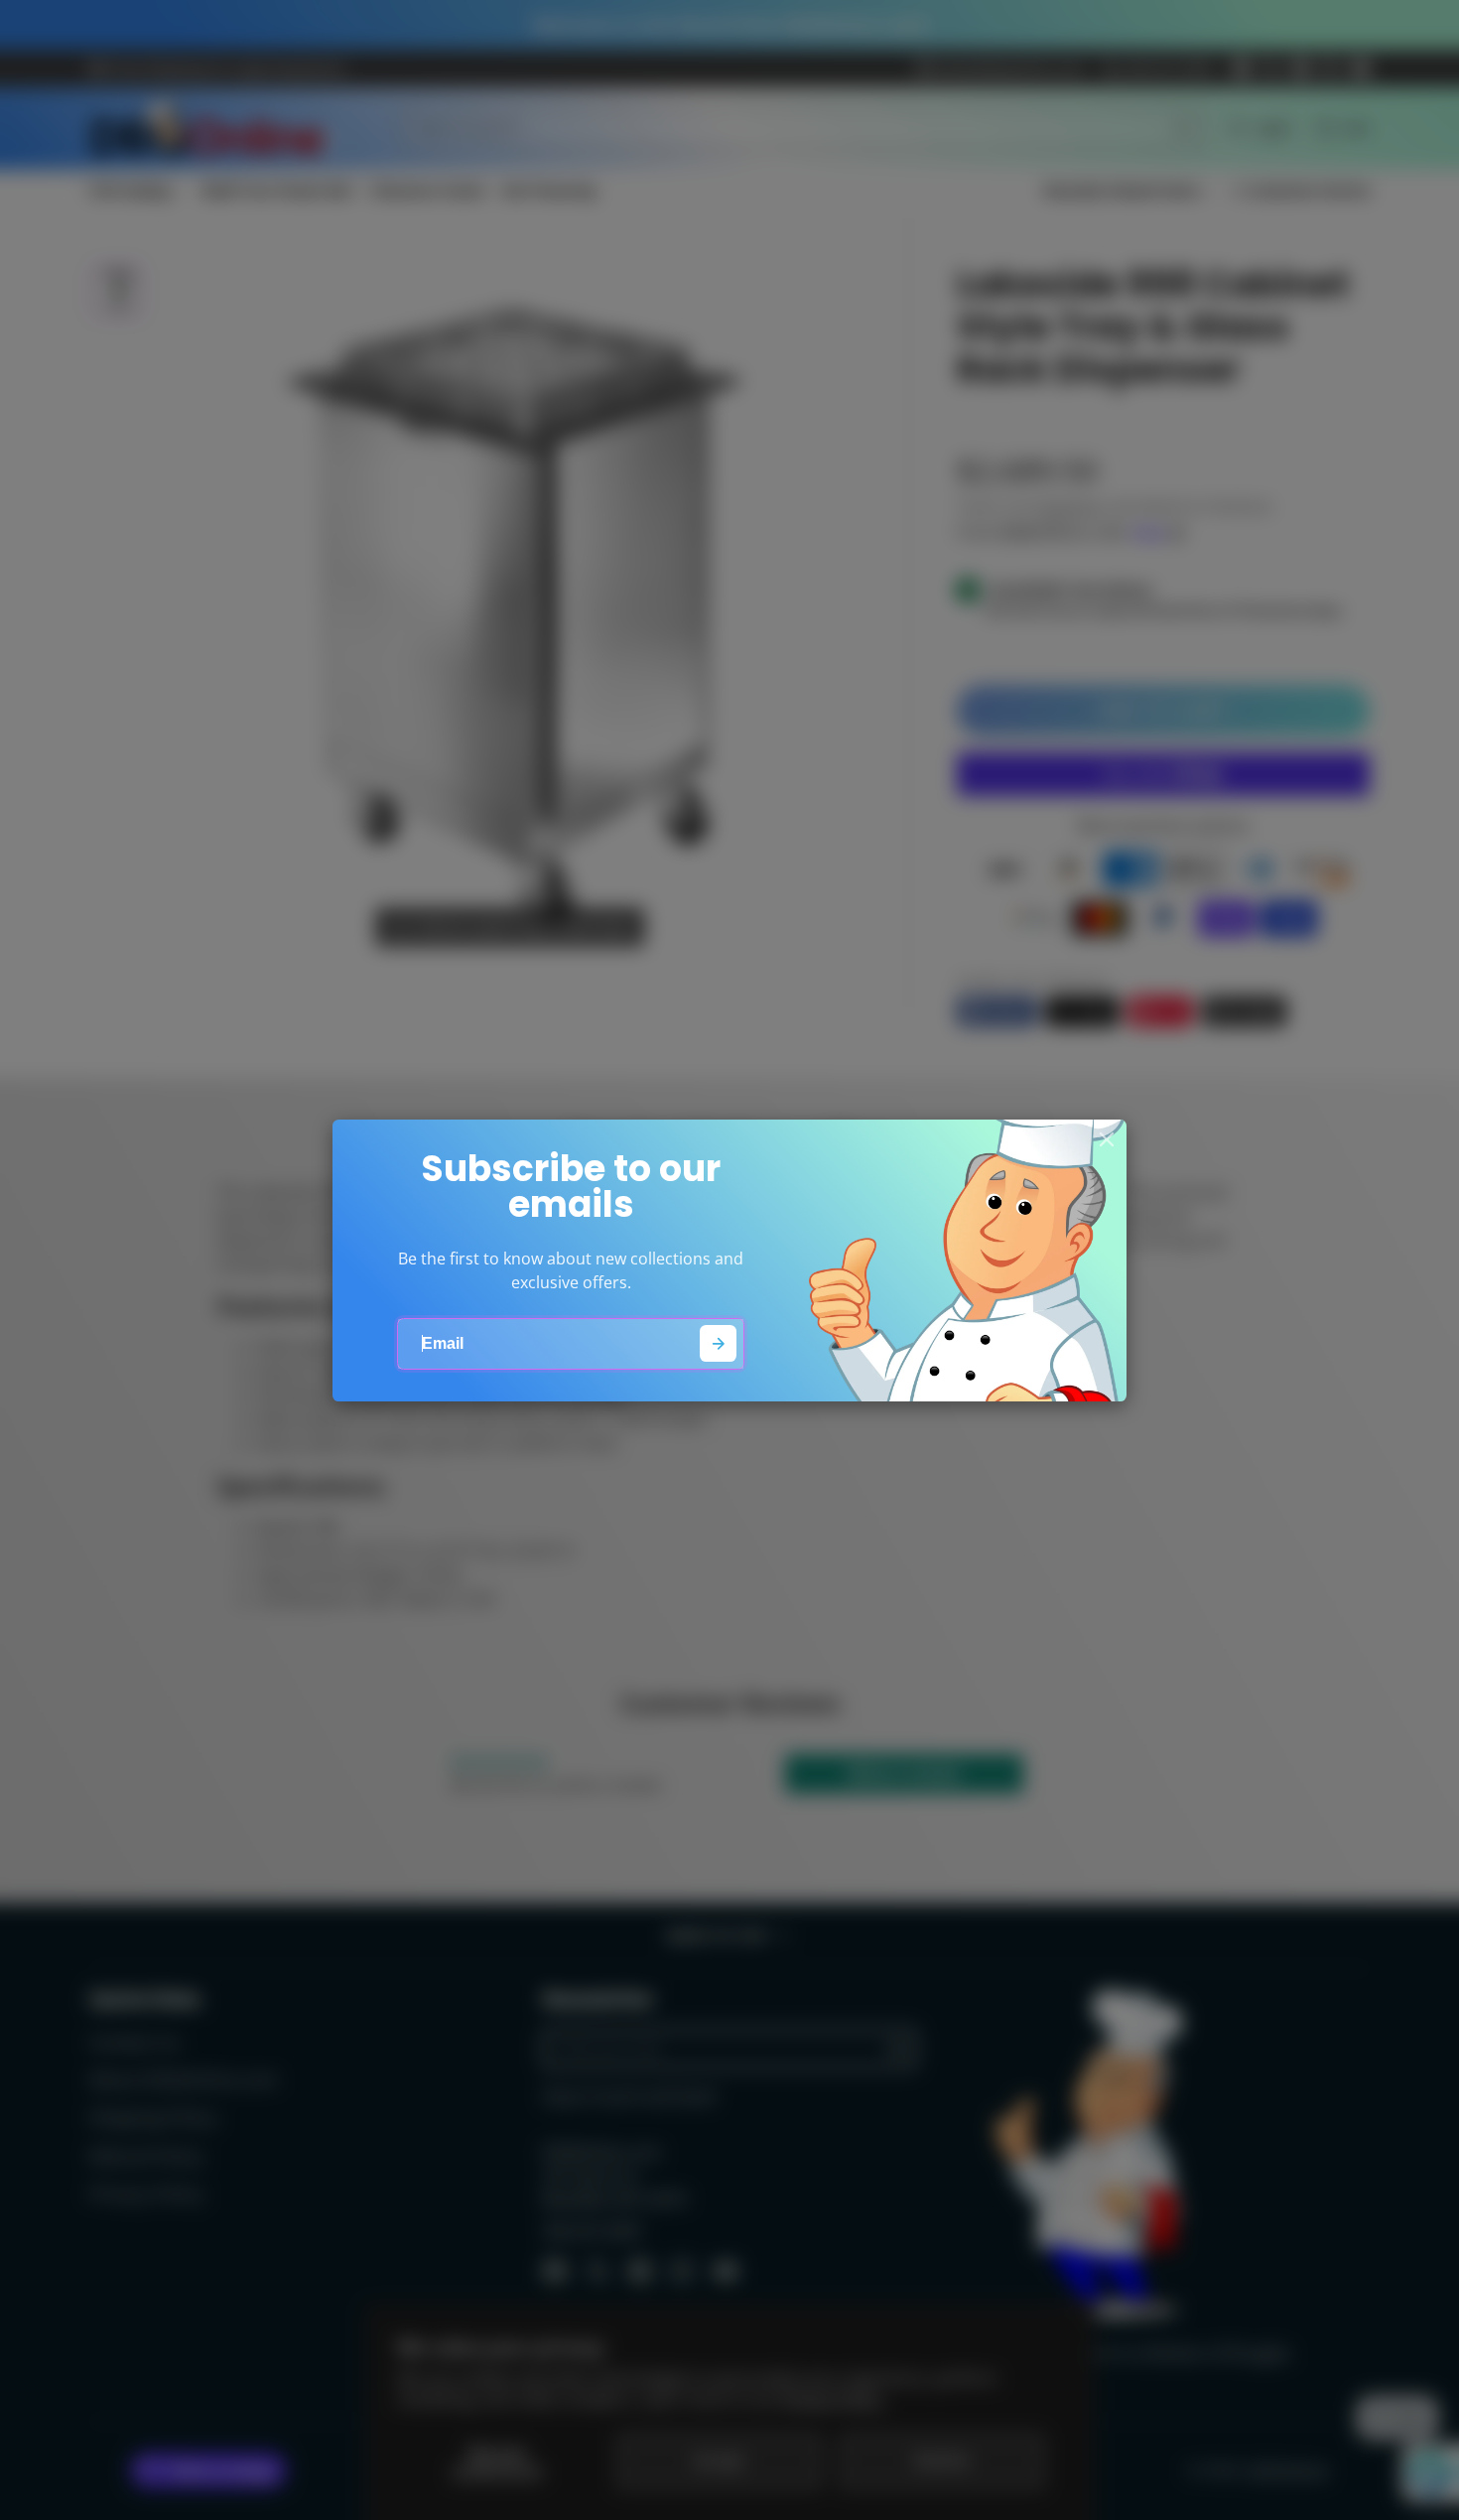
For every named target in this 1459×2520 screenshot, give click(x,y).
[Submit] (718, 1343)
